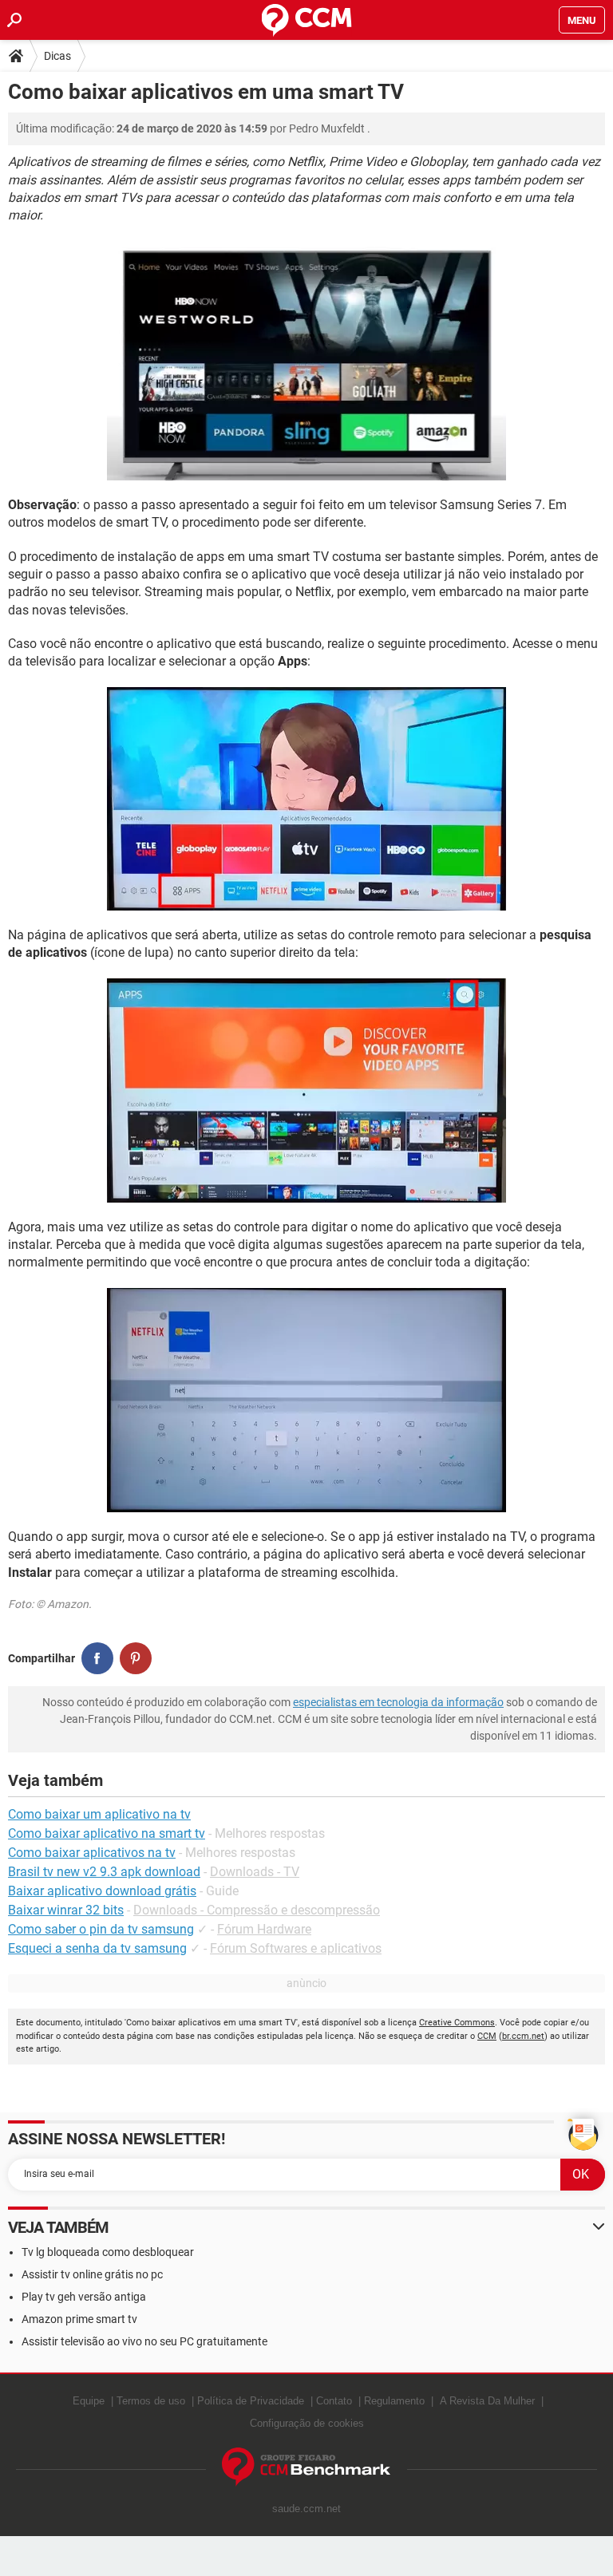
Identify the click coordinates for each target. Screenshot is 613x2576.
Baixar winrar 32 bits (66, 1910)
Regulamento (394, 2401)
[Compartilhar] (97, 1658)
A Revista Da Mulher (487, 2401)
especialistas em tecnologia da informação (398, 1702)
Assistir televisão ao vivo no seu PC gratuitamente (144, 2341)
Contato (334, 2401)
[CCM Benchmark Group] (306, 2467)
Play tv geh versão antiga (84, 2297)
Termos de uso (151, 2401)
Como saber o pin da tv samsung (101, 1929)
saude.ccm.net (306, 2509)
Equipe (89, 2401)
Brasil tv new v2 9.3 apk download (104, 1872)
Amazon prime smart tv (79, 2319)
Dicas (57, 56)
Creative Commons (457, 2023)
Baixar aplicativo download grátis (102, 1891)
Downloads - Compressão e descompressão (257, 1910)
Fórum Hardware (264, 1929)
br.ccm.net (523, 2036)
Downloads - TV (255, 1872)
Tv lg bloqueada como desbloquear (108, 2252)
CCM (487, 2036)
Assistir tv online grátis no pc (92, 2274)
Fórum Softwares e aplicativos (296, 1948)
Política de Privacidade (251, 2401)
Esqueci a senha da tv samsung (97, 1948)
